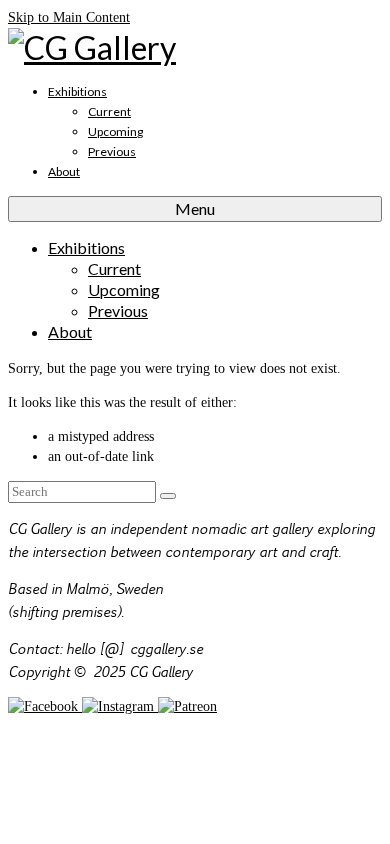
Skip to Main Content (69, 17)
